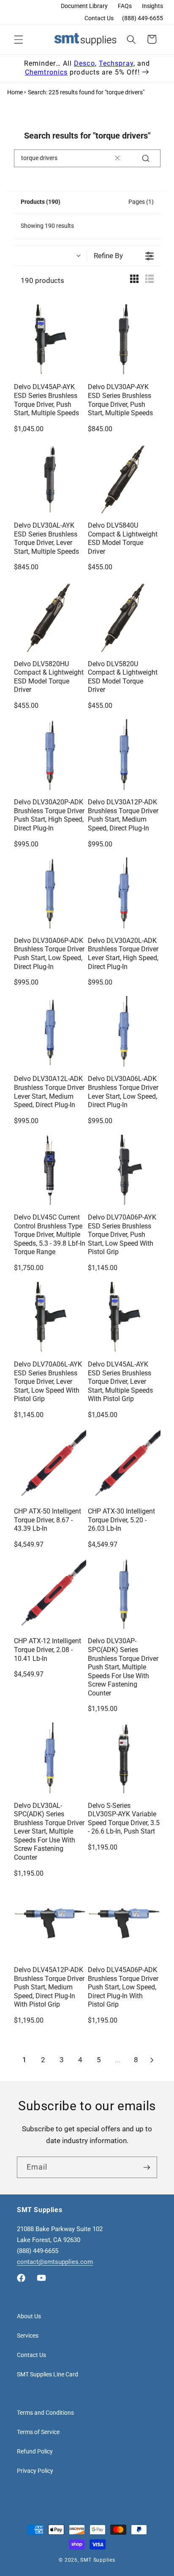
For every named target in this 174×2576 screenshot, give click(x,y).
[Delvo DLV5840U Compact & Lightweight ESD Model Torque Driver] (124, 479)
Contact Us (99, 18)
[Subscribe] (147, 2168)
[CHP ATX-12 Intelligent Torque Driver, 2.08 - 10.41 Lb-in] (50, 1594)
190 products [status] (42, 281)
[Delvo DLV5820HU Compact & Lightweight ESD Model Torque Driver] (50, 617)
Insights (152, 6)
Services (28, 2336)
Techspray (116, 63)
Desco (84, 63)
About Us (29, 2316)
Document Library (84, 6)
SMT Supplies (98, 2560)
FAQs (125, 6)
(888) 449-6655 (143, 18)
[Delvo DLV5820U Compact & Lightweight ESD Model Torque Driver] (124, 617)
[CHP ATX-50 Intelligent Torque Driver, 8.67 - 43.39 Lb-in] (50, 1465)
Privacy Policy (35, 2471)
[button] (19, 39)
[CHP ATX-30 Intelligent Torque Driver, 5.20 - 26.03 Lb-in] (124, 1465)
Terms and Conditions (45, 2413)
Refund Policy (35, 2451)
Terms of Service (38, 2432)
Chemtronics (46, 72)
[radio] (134, 281)
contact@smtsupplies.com (55, 2262)
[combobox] (87, 158)
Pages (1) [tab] (141, 202)
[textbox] (118, 158)
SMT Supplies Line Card (48, 2374)
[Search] (146, 158)
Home (15, 92)
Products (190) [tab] (41, 202)
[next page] (152, 2060)
